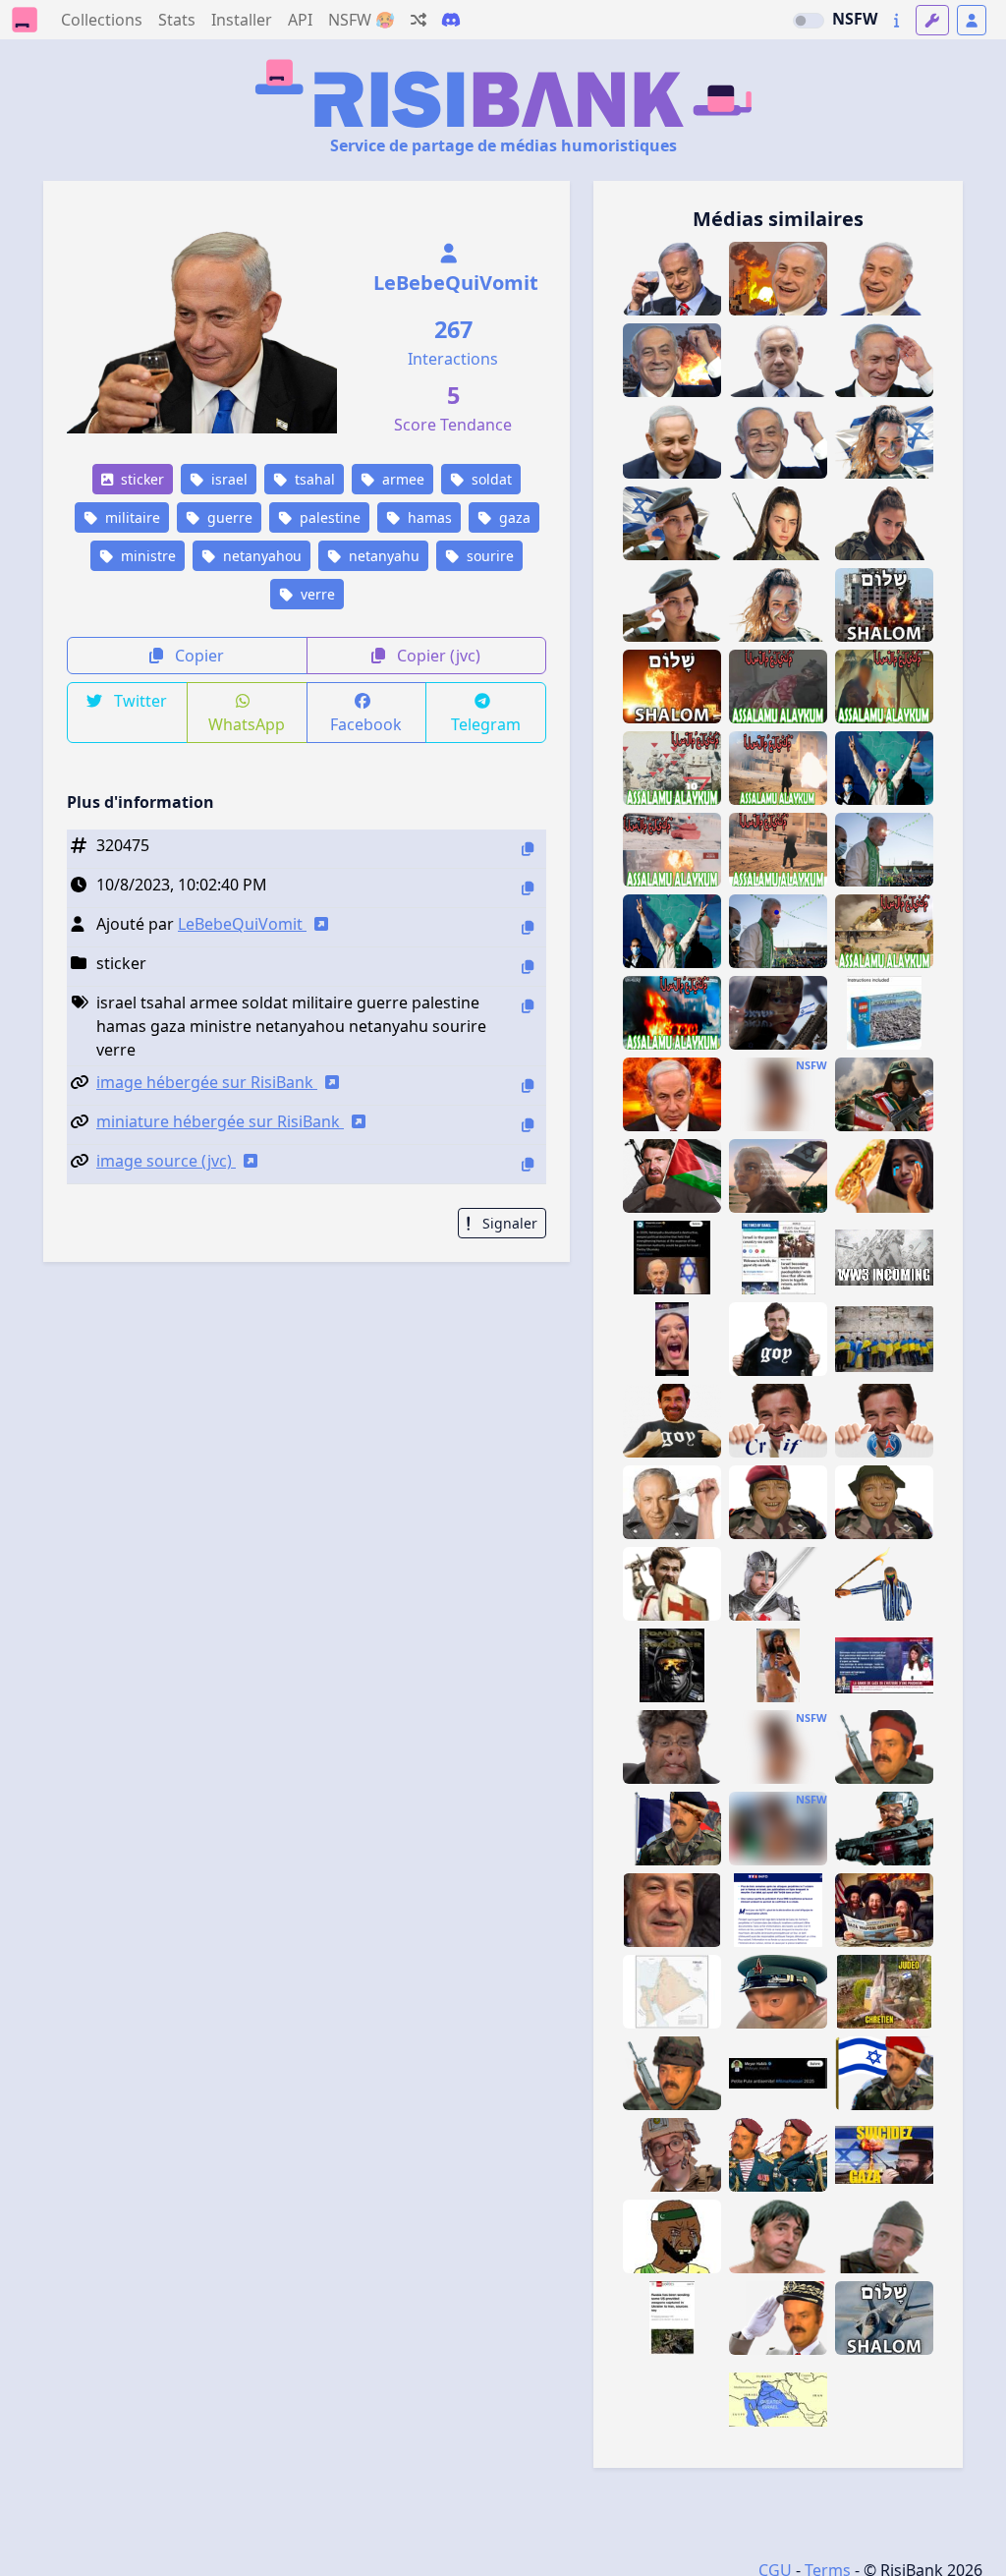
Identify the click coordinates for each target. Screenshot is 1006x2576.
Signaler (508, 1223)
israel (227, 479)
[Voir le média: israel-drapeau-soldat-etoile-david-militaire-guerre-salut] (884, 2073)
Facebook (366, 724)
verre (316, 594)
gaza (513, 517)
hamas (428, 517)
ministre (146, 556)
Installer (242, 20)
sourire (488, 556)
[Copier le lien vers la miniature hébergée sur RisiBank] (528, 1125)
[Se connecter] (972, 20)
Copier (197, 656)
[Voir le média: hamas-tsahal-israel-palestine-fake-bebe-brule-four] (778, 1910)
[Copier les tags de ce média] (528, 1006)
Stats (177, 20)
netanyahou (260, 556)
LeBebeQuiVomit (456, 283)
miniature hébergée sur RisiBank (220, 1121)
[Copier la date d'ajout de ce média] (528, 888)
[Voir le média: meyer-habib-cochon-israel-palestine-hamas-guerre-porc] (672, 1747)
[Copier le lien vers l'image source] (528, 1164)
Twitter (139, 701)
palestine (328, 517)
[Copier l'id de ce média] (528, 849)
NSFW (855, 19)
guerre (228, 517)
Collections (102, 20)
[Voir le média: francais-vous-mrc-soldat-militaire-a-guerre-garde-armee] (778, 2318)
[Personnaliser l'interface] (932, 20)
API (300, 20)
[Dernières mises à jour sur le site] (896, 20)
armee (401, 479)
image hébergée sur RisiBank (207, 1082)
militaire (131, 517)
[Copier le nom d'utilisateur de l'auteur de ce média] (528, 927)
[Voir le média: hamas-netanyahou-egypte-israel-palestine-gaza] (672, 1258)
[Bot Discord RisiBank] (451, 20)
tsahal (313, 479)
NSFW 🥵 (362, 20)
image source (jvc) (166, 1161)
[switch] (809, 21)
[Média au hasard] (419, 20)
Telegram (486, 724)
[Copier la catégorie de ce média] (528, 967)
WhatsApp (247, 724)
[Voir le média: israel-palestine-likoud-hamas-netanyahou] (884, 1665)
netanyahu (382, 556)
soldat (490, 479)
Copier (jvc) (437, 656)
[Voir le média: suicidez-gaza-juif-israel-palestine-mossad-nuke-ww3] (884, 2155)
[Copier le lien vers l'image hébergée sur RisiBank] (528, 1086)
